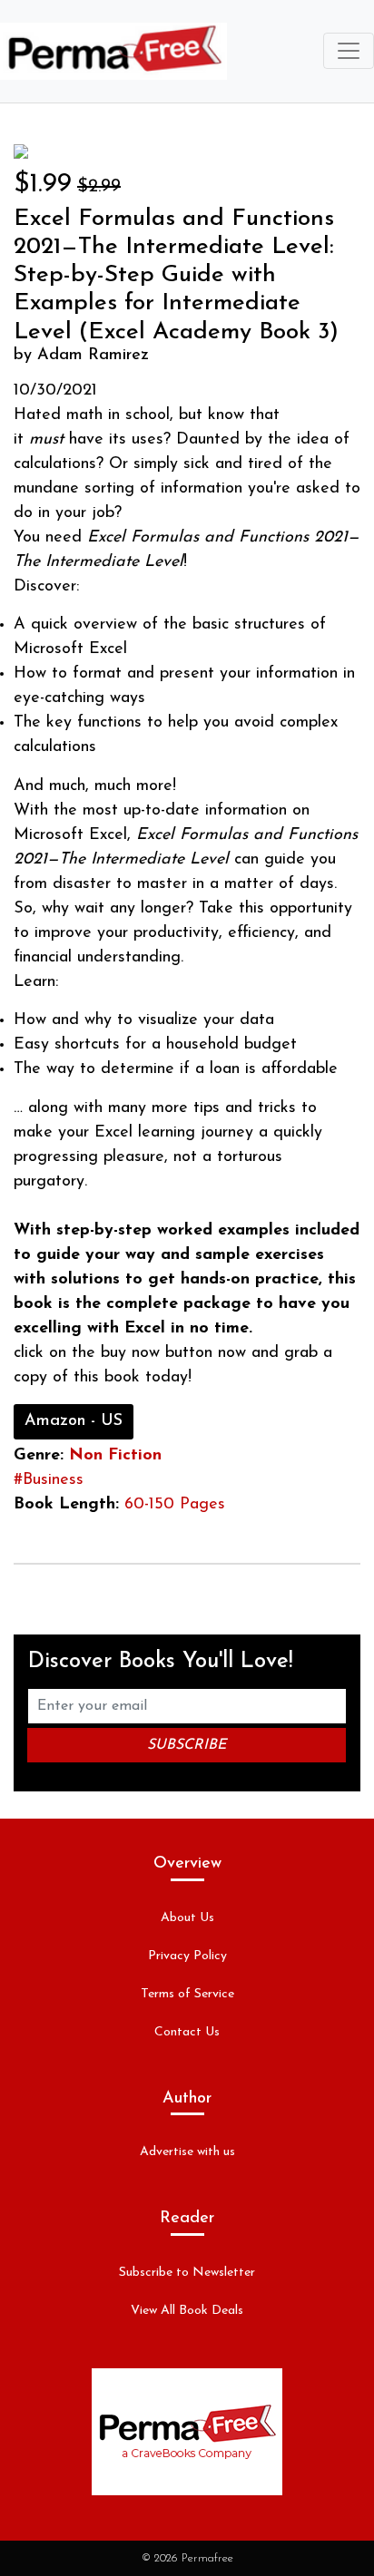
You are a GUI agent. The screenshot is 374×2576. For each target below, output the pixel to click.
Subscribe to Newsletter (187, 2273)
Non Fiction (115, 1456)
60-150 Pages (175, 1505)
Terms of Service (187, 1994)
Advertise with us (187, 2152)
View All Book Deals (187, 2311)
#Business (49, 1480)
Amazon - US (74, 1421)
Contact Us (187, 2032)
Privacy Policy (187, 1956)
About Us (187, 1918)
